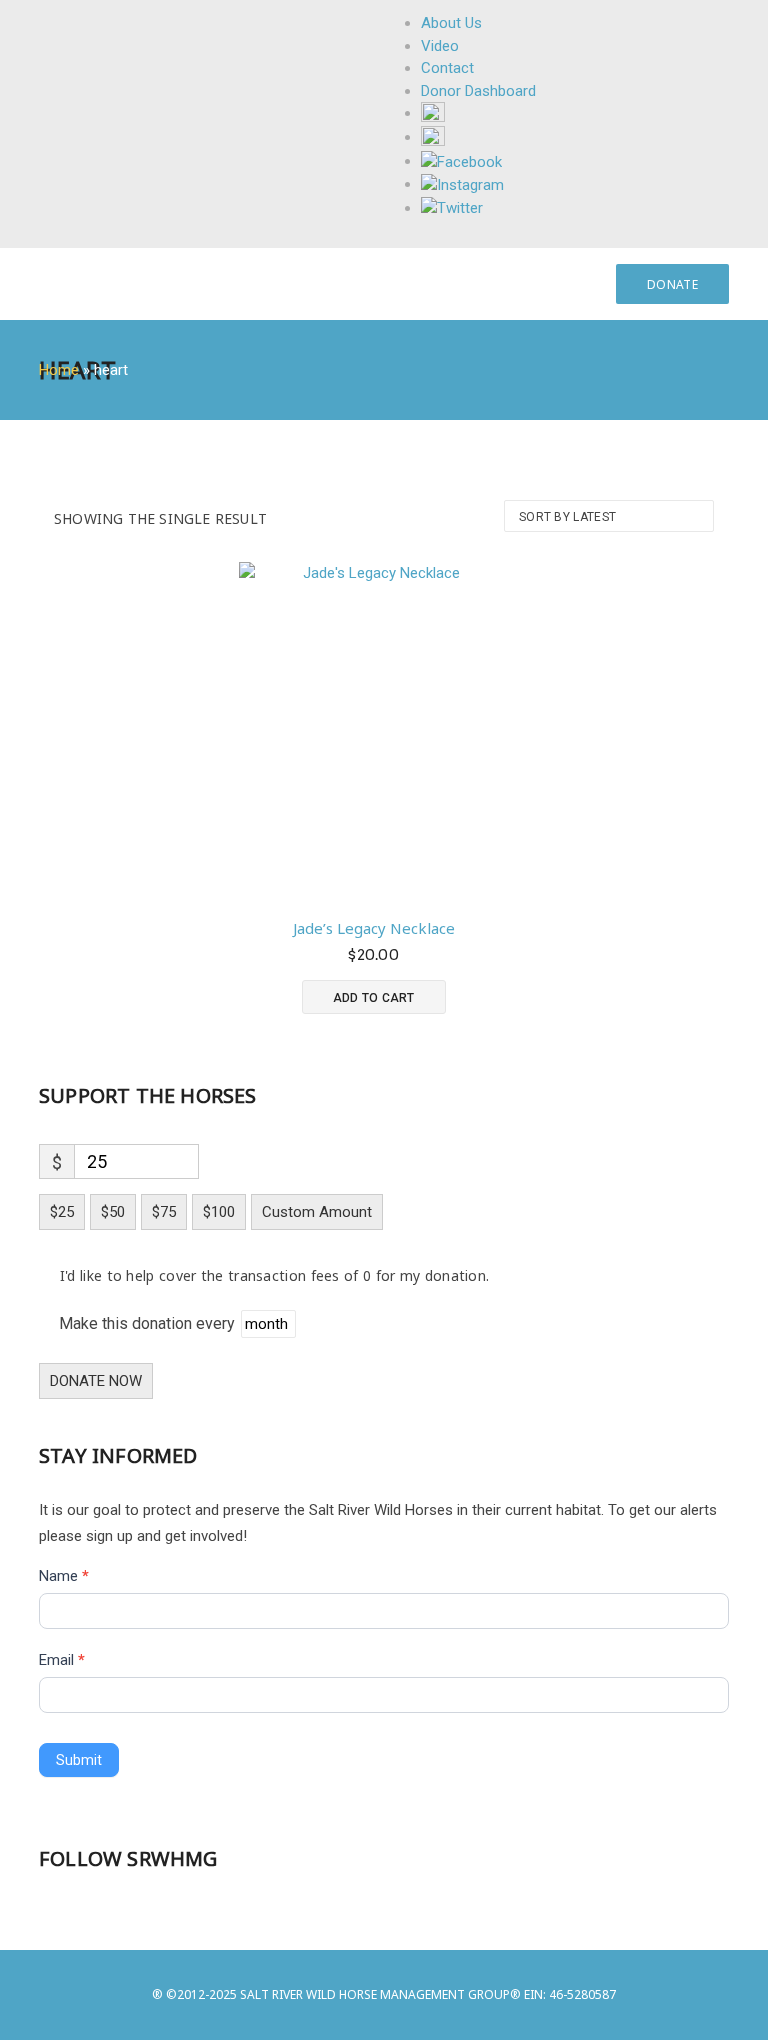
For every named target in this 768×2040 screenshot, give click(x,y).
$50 (113, 1212)
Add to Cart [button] (374, 998)
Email (62, 1660)
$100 (219, 1212)
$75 (164, 1212)
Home (59, 370)
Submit (79, 1760)
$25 (62, 1212)
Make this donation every (149, 1323)
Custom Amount (317, 1212)
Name (64, 1576)
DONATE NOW (96, 1381)
